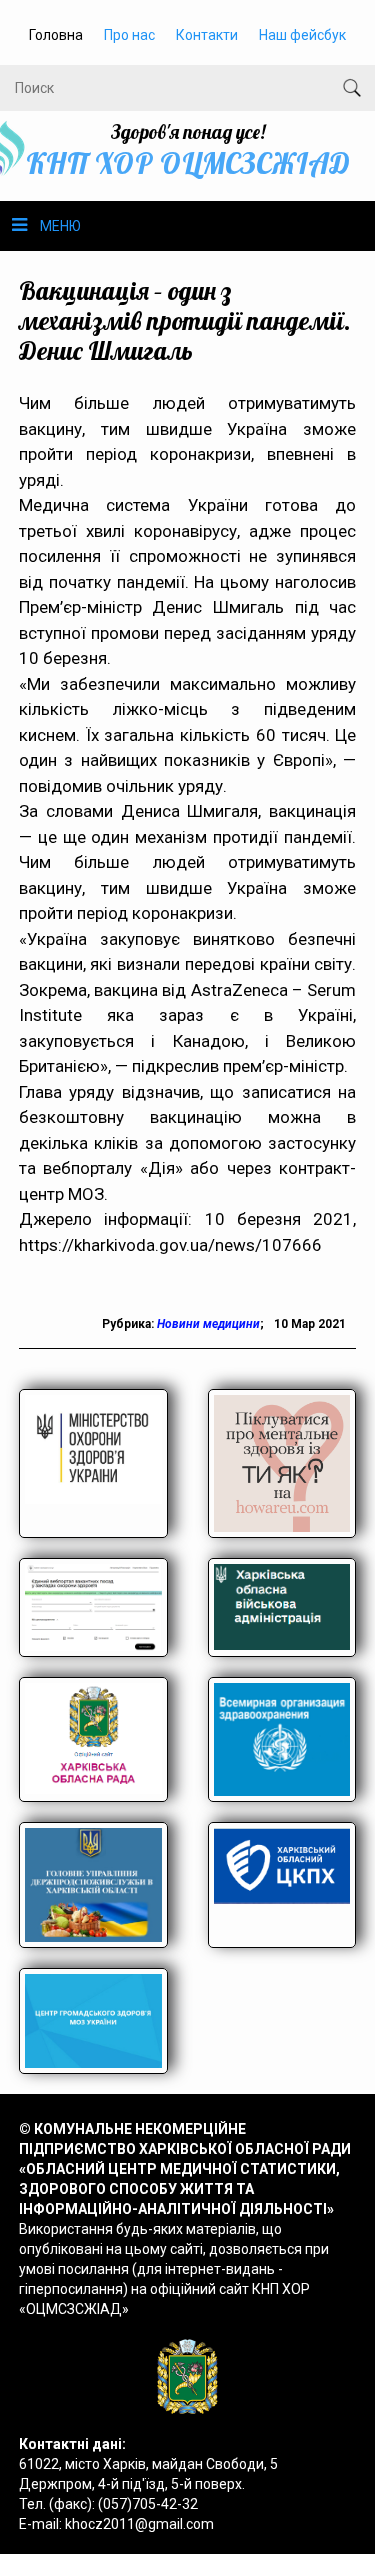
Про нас (129, 35)
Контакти (207, 35)
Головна (56, 35)
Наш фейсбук (302, 35)
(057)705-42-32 (148, 2504)
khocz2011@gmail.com (139, 2524)
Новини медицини (208, 1324)
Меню (60, 226)
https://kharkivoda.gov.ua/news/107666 (170, 1245)
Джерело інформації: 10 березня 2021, (188, 1219)
